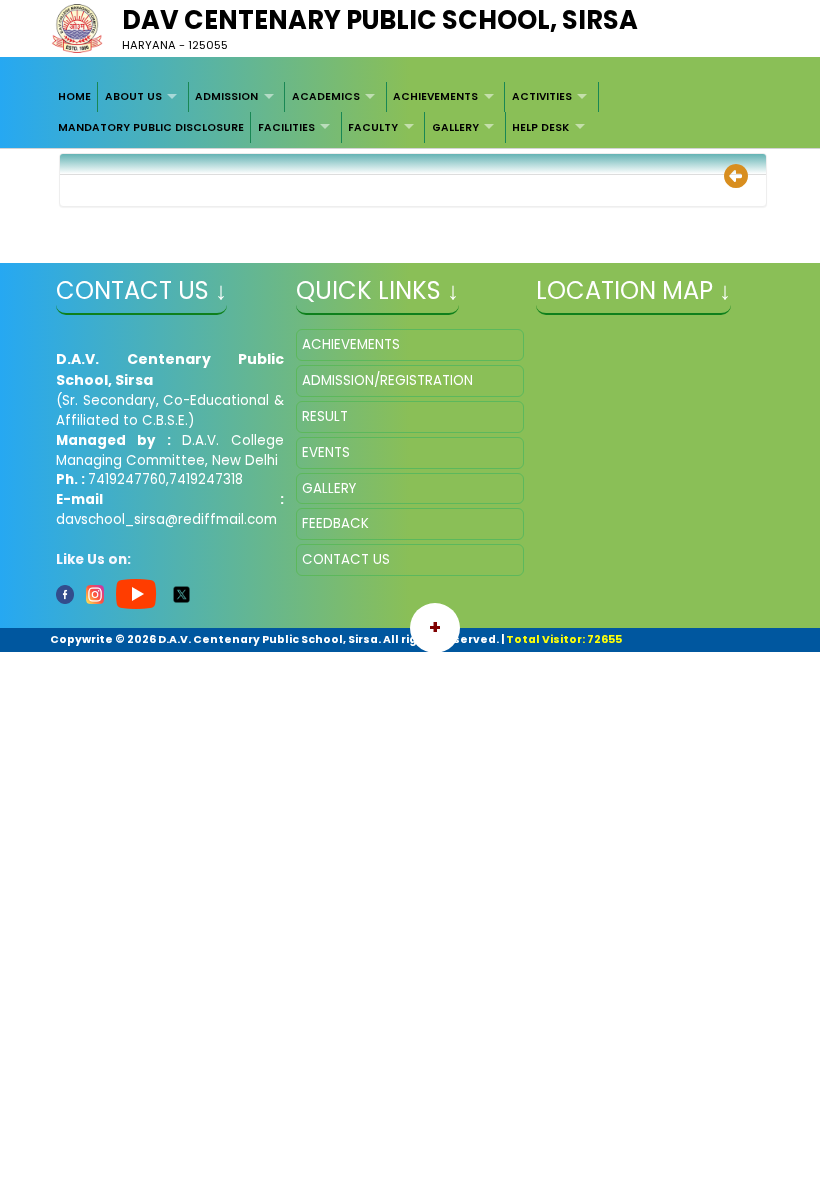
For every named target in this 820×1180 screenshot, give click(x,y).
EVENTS (326, 452)
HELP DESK (540, 127)
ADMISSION (226, 96)
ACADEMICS (326, 96)
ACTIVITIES (542, 96)
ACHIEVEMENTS (435, 96)
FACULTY (373, 127)
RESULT (325, 416)
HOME (74, 96)
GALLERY (455, 127)
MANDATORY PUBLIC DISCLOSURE (151, 127)
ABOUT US (133, 96)
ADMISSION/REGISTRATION (387, 380)
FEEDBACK (335, 523)
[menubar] (410, 112)
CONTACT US (346, 559)
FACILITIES (286, 127)
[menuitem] (75, 97)
